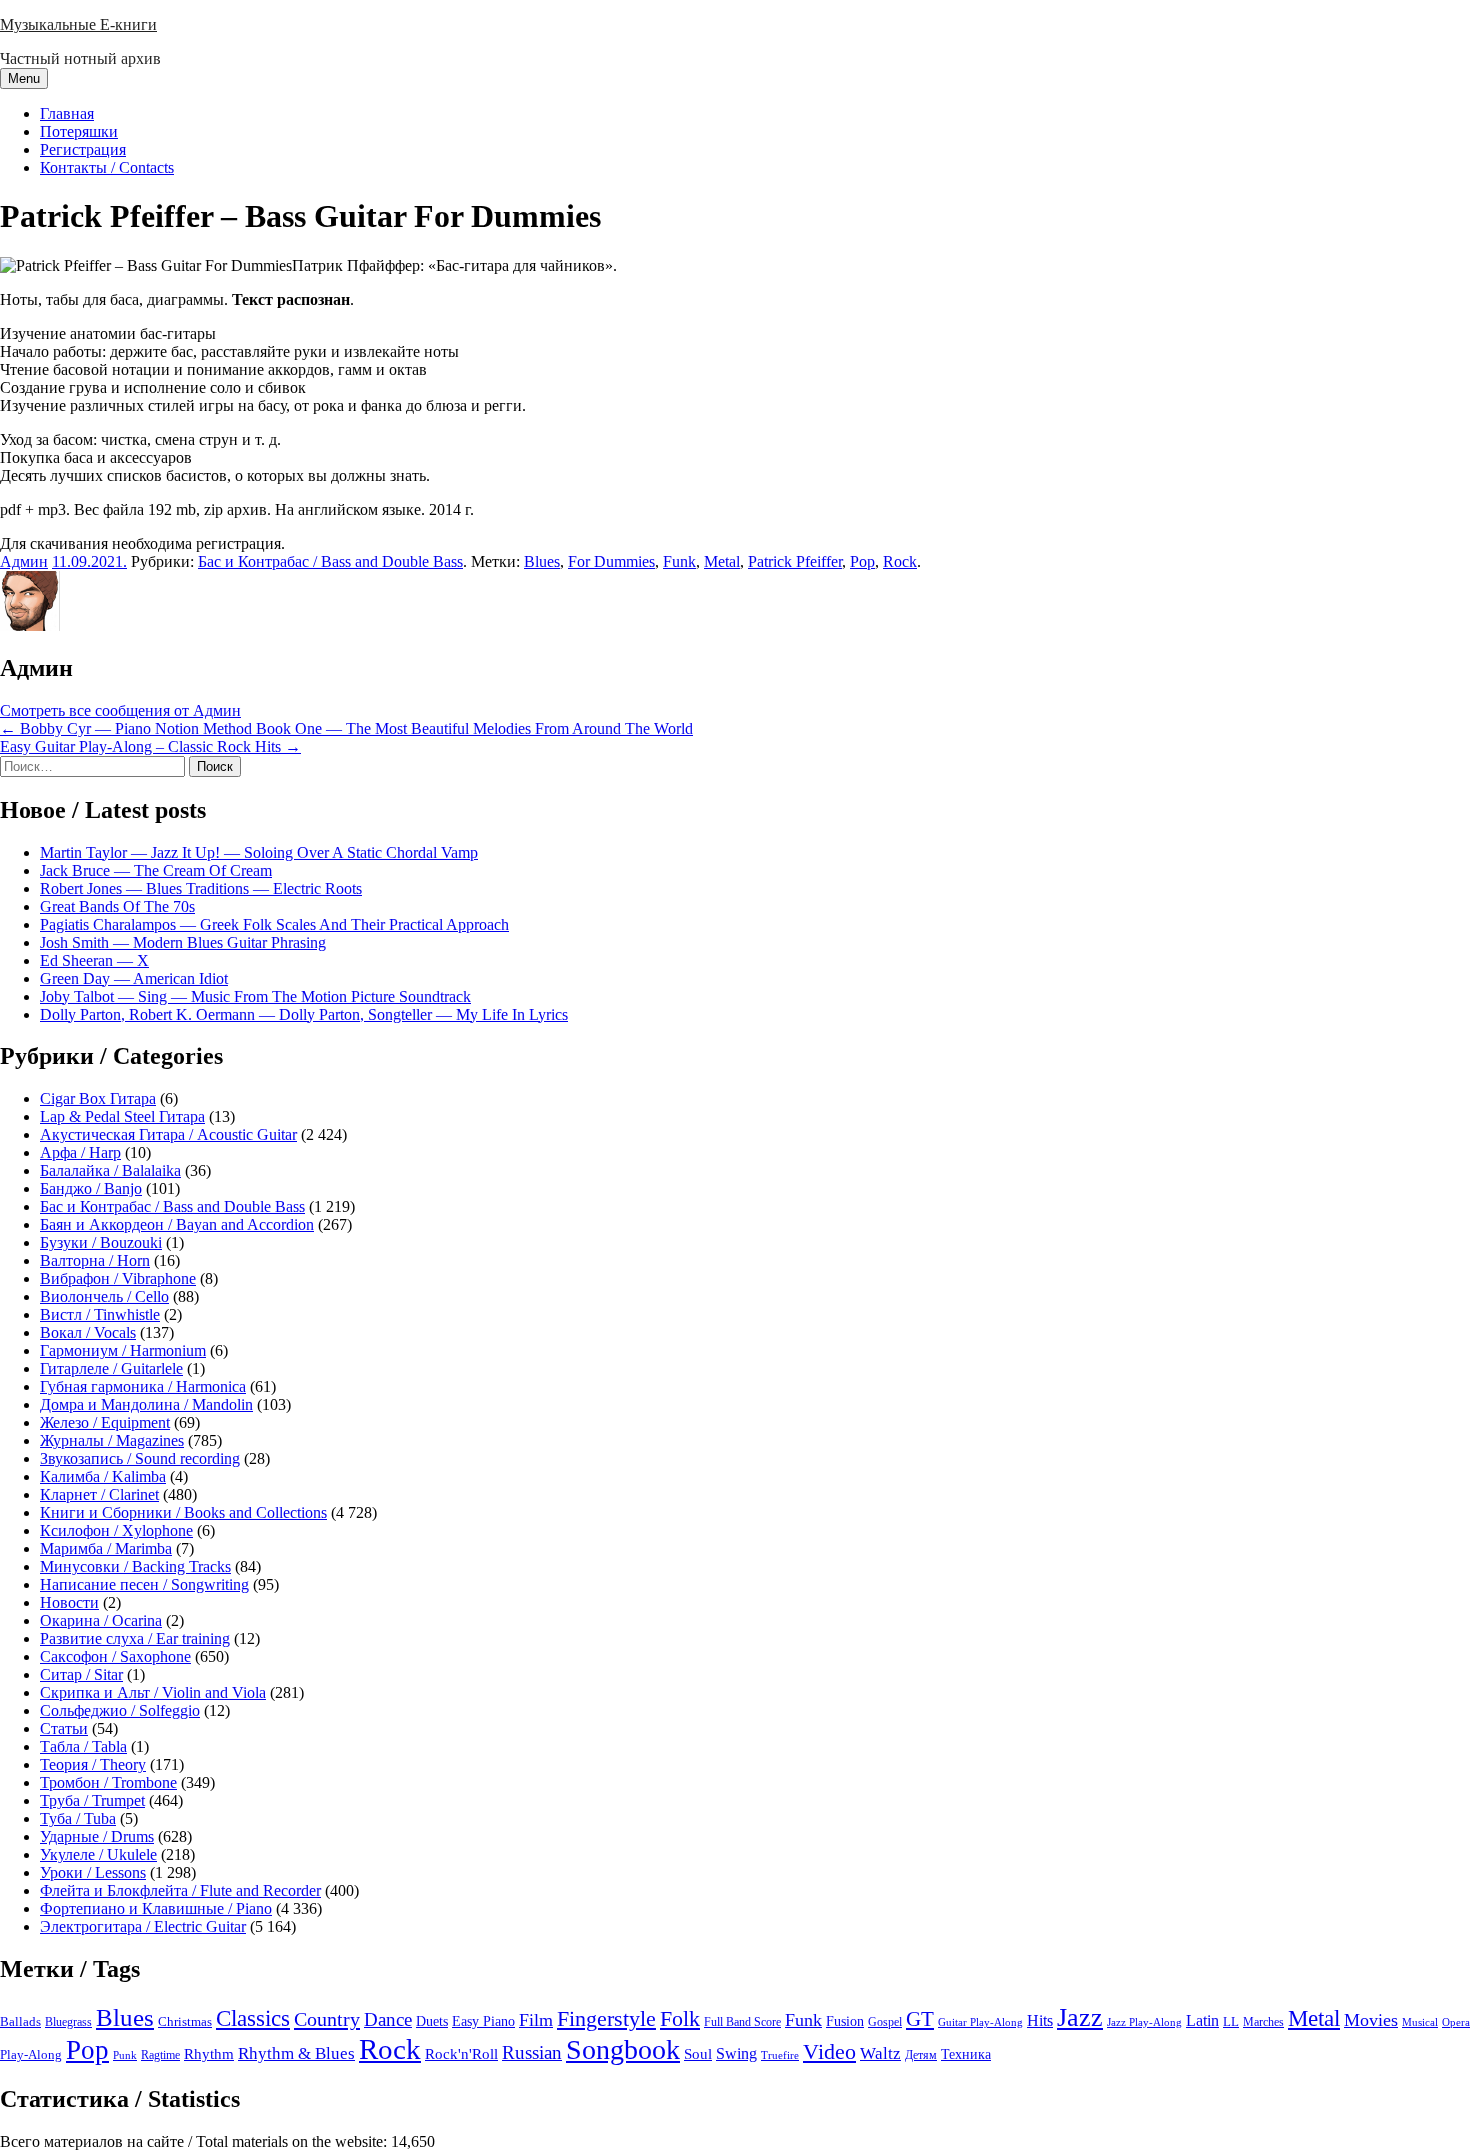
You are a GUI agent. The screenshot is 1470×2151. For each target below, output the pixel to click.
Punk (125, 2055)
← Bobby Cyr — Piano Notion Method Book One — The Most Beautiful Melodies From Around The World (346, 728)
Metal (722, 561)
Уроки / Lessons (93, 1872)
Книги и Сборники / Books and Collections (183, 1512)
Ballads (20, 2021)
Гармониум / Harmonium (123, 1350)
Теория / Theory (93, 1764)
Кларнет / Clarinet (99, 1494)
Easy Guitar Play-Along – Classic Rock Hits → (150, 746)
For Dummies (611, 561)
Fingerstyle (606, 2019)
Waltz (880, 2053)
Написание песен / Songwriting (144, 1584)
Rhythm (209, 2054)
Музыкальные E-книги (78, 24)
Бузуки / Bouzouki (101, 1242)
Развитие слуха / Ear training (135, 1638)
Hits (1040, 2020)
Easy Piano (483, 2021)
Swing (736, 2053)
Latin (1202, 2021)
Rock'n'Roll (461, 2053)
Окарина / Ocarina (101, 1620)
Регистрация (83, 149)
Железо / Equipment (105, 1422)
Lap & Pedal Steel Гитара (122, 1116)
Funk (679, 561)
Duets (432, 2021)
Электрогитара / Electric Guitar (143, 1926)
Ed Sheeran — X (94, 960)
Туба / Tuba (78, 1818)
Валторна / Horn (95, 1260)
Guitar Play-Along (980, 2022)
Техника (966, 2054)
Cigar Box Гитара (98, 1098)
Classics (253, 2018)
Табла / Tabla (83, 1746)
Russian (532, 2052)
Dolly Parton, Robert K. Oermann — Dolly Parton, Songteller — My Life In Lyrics (304, 1014)
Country (327, 2019)
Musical (1420, 2022)
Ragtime (160, 2055)
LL (1231, 2022)
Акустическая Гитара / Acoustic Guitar (168, 1134)
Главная (67, 113)
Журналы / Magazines (112, 1440)
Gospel (885, 2022)
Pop (862, 561)
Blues (542, 561)
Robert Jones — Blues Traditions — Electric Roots (201, 888)
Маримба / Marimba (106, 1548)
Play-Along (31, 2055)
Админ (24, 561)
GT (920, 2019)
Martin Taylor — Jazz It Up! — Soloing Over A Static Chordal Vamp (259, 852)
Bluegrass (68, 2022)
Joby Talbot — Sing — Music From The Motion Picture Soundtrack (255, 996)
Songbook (623, 2049)
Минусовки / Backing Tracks (135, 1566)
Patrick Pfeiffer (795, 561)
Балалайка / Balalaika (110, 1170)
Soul (698, 2053)
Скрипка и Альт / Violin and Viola (153, 1692)
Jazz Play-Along (1144, 2022)
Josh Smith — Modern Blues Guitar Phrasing (183, 942)
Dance (388, 2019)
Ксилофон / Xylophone (116, 1530)
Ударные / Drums (97, 1836)
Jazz (1080, 2017)
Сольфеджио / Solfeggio (120, 1710)
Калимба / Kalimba (103, 1476)
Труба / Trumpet (92, 1800)
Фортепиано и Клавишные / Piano (156, 1908)
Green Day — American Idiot (134, 978)
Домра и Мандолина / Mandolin (146, 1404)
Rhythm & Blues (296, 2053)
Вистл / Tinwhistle (100, 1314)
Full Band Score (742, 2022)
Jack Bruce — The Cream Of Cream (156, 870)
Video (829, 2052)
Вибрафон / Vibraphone (118, 1278)
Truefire (780, 2055)
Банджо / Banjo (91, 1188)
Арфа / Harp (80, 1152)
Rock (900, 561)
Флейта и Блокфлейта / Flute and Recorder (180, 1890)
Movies (1371, 2020)
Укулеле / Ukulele (98, 1854)
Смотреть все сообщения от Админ (120, 710)
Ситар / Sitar (81, 1674)
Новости (69, 1602)
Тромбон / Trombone (108, 1782)
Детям (921, 2055)
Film (536, 2020)
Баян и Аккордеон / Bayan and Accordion (177, 1224)
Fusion (845, 2021)
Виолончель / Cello (104, 1296)
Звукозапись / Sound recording (140, 1458)
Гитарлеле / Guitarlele (111, 1368)
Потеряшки (79, 131)
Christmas (185, 2022)
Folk (680, 2018)
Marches (1263, 2022)
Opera (1456, 2022)
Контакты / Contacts (107, 167)
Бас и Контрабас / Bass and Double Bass (330, 561)
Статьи (64, 1728)
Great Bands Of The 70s (117, 906)
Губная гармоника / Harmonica (143, 1386)
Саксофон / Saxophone (115, 1656)
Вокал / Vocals (88, 1332)
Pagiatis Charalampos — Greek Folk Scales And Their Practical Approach (274, 924)
